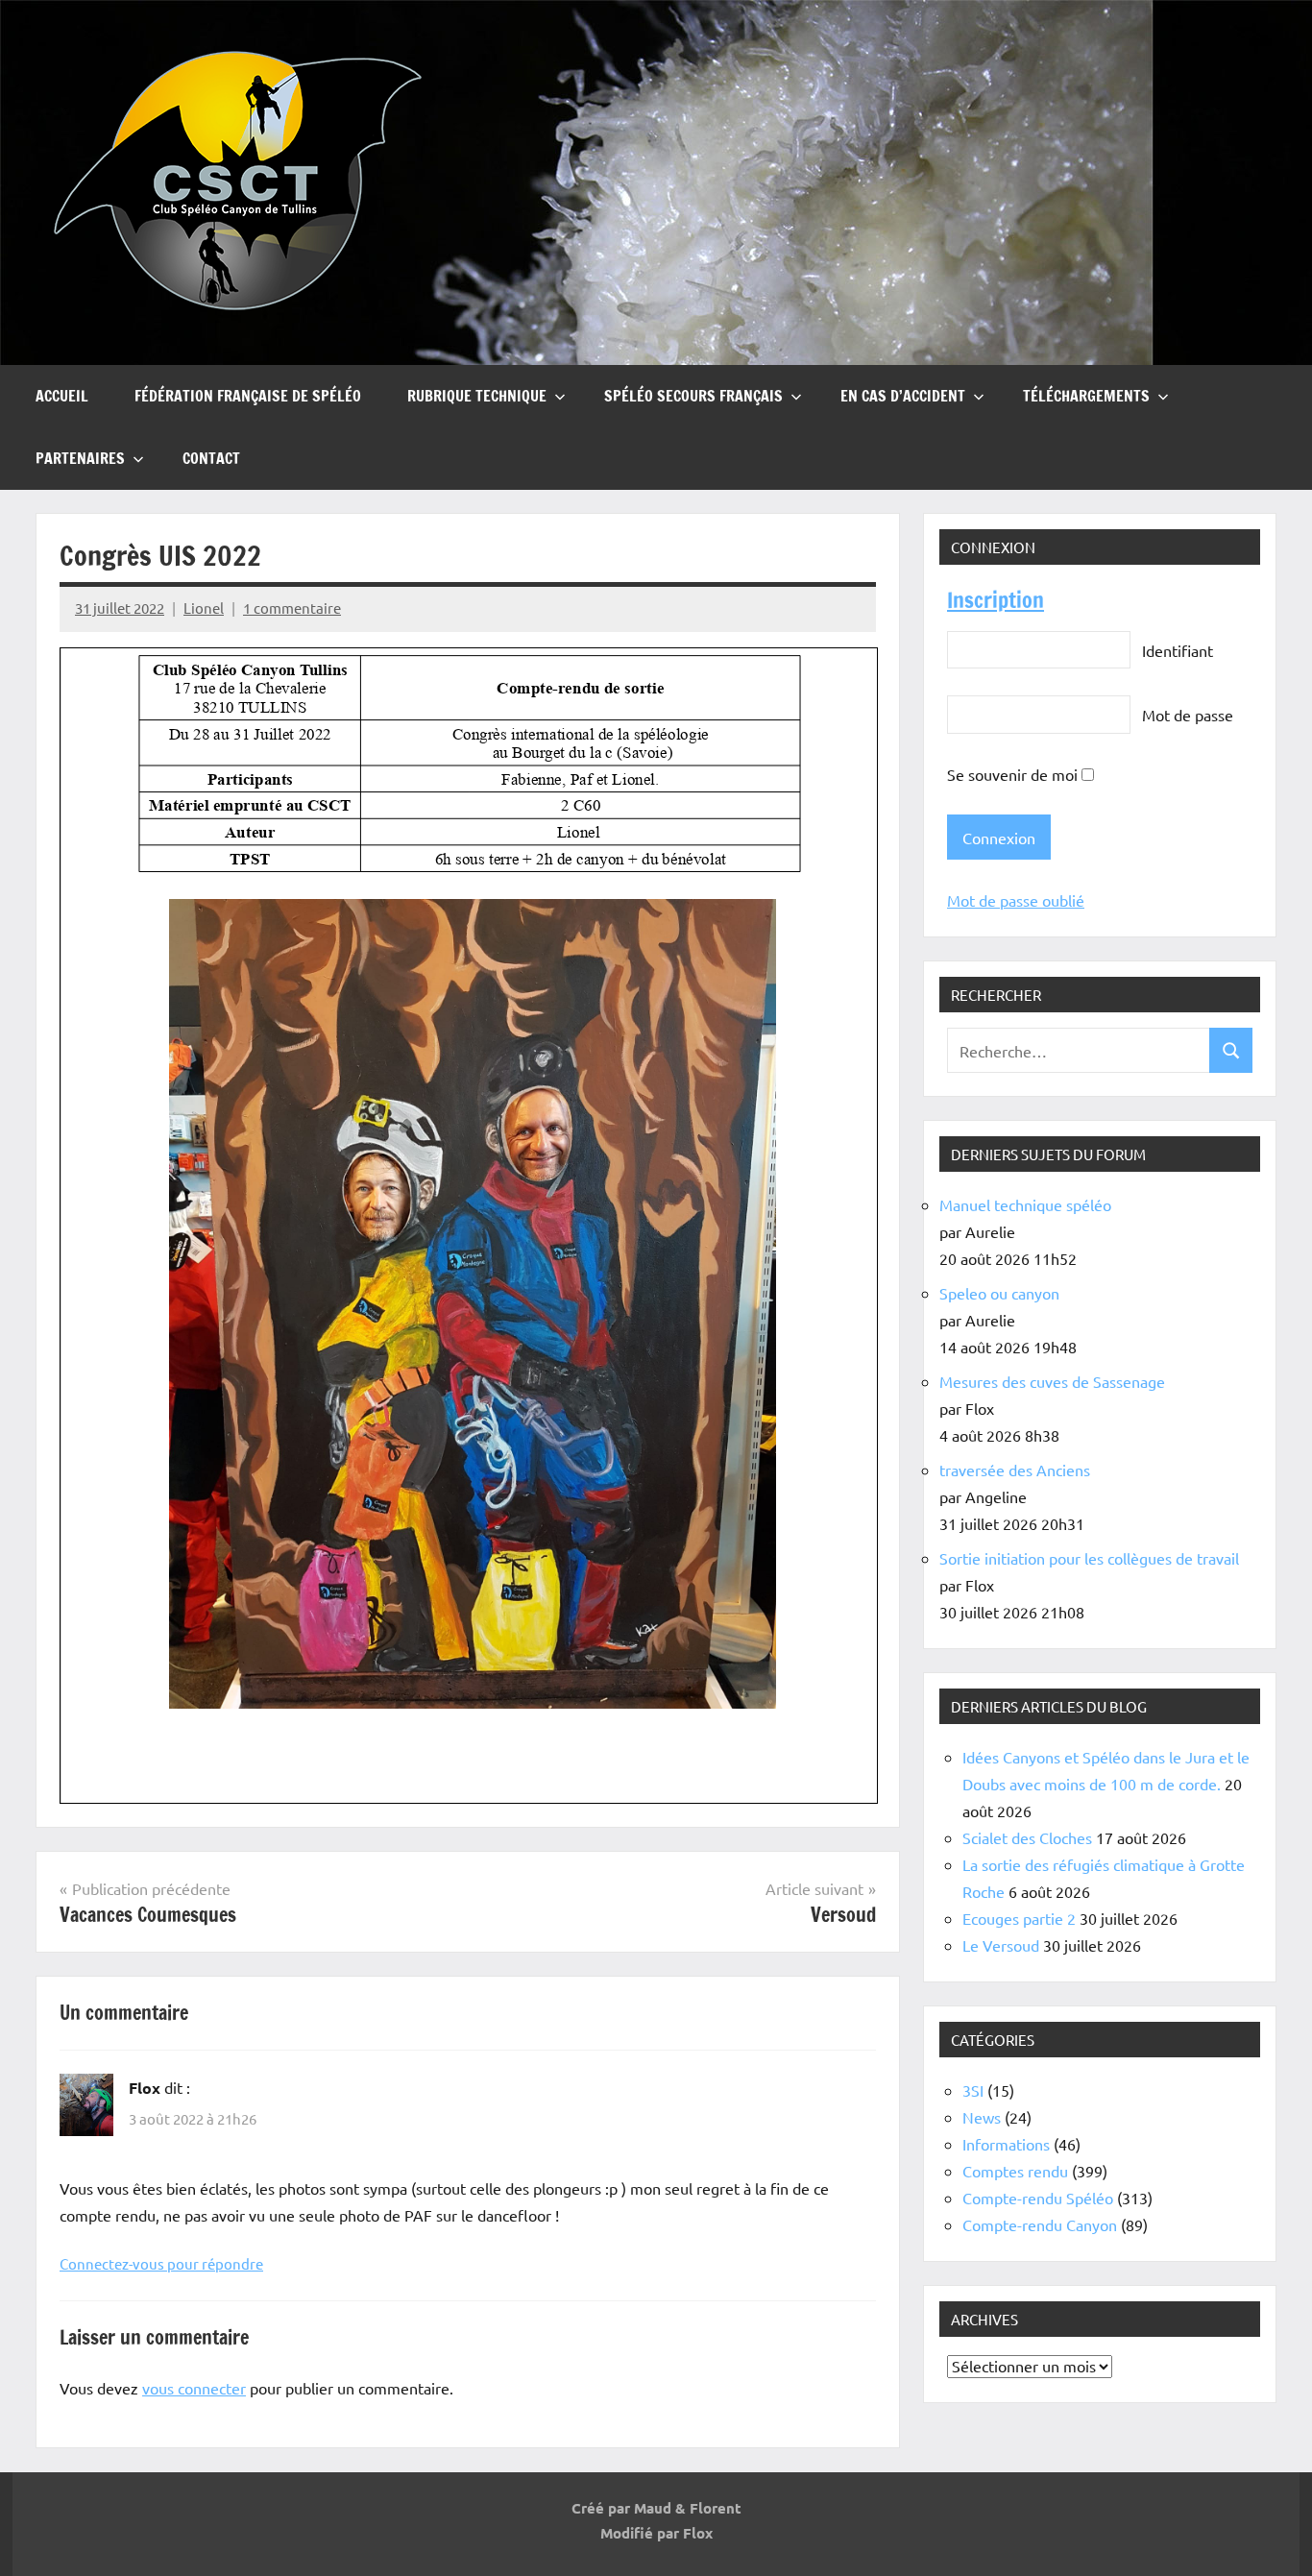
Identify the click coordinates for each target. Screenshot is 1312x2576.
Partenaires (80, 458)
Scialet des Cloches (1027, 1837)
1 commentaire (292, 608)
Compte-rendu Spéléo (1038, 2198)
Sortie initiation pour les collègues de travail (1089, 1558)
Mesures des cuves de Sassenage (1052, 1381)
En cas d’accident (903, 396)
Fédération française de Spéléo (248, 396)
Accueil (62, 396)
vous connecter (194, 2388)
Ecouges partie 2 (1019, 1918)
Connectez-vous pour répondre (161, 2263)
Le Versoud (1001, 1945)
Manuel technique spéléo (1025, 1204)
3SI (973, 2090)
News (982, 2117)
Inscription (996, 600)
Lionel (204, 608)
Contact (211, 458)
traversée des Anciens (1015, 1470)
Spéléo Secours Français (693, 396)
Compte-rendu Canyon (1040, 2224)
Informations (1006, 2144)
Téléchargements (1086, 396)
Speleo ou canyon (999, 1293)
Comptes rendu (1015, 2171)
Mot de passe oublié (1016, 900)
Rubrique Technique (477, 396)
